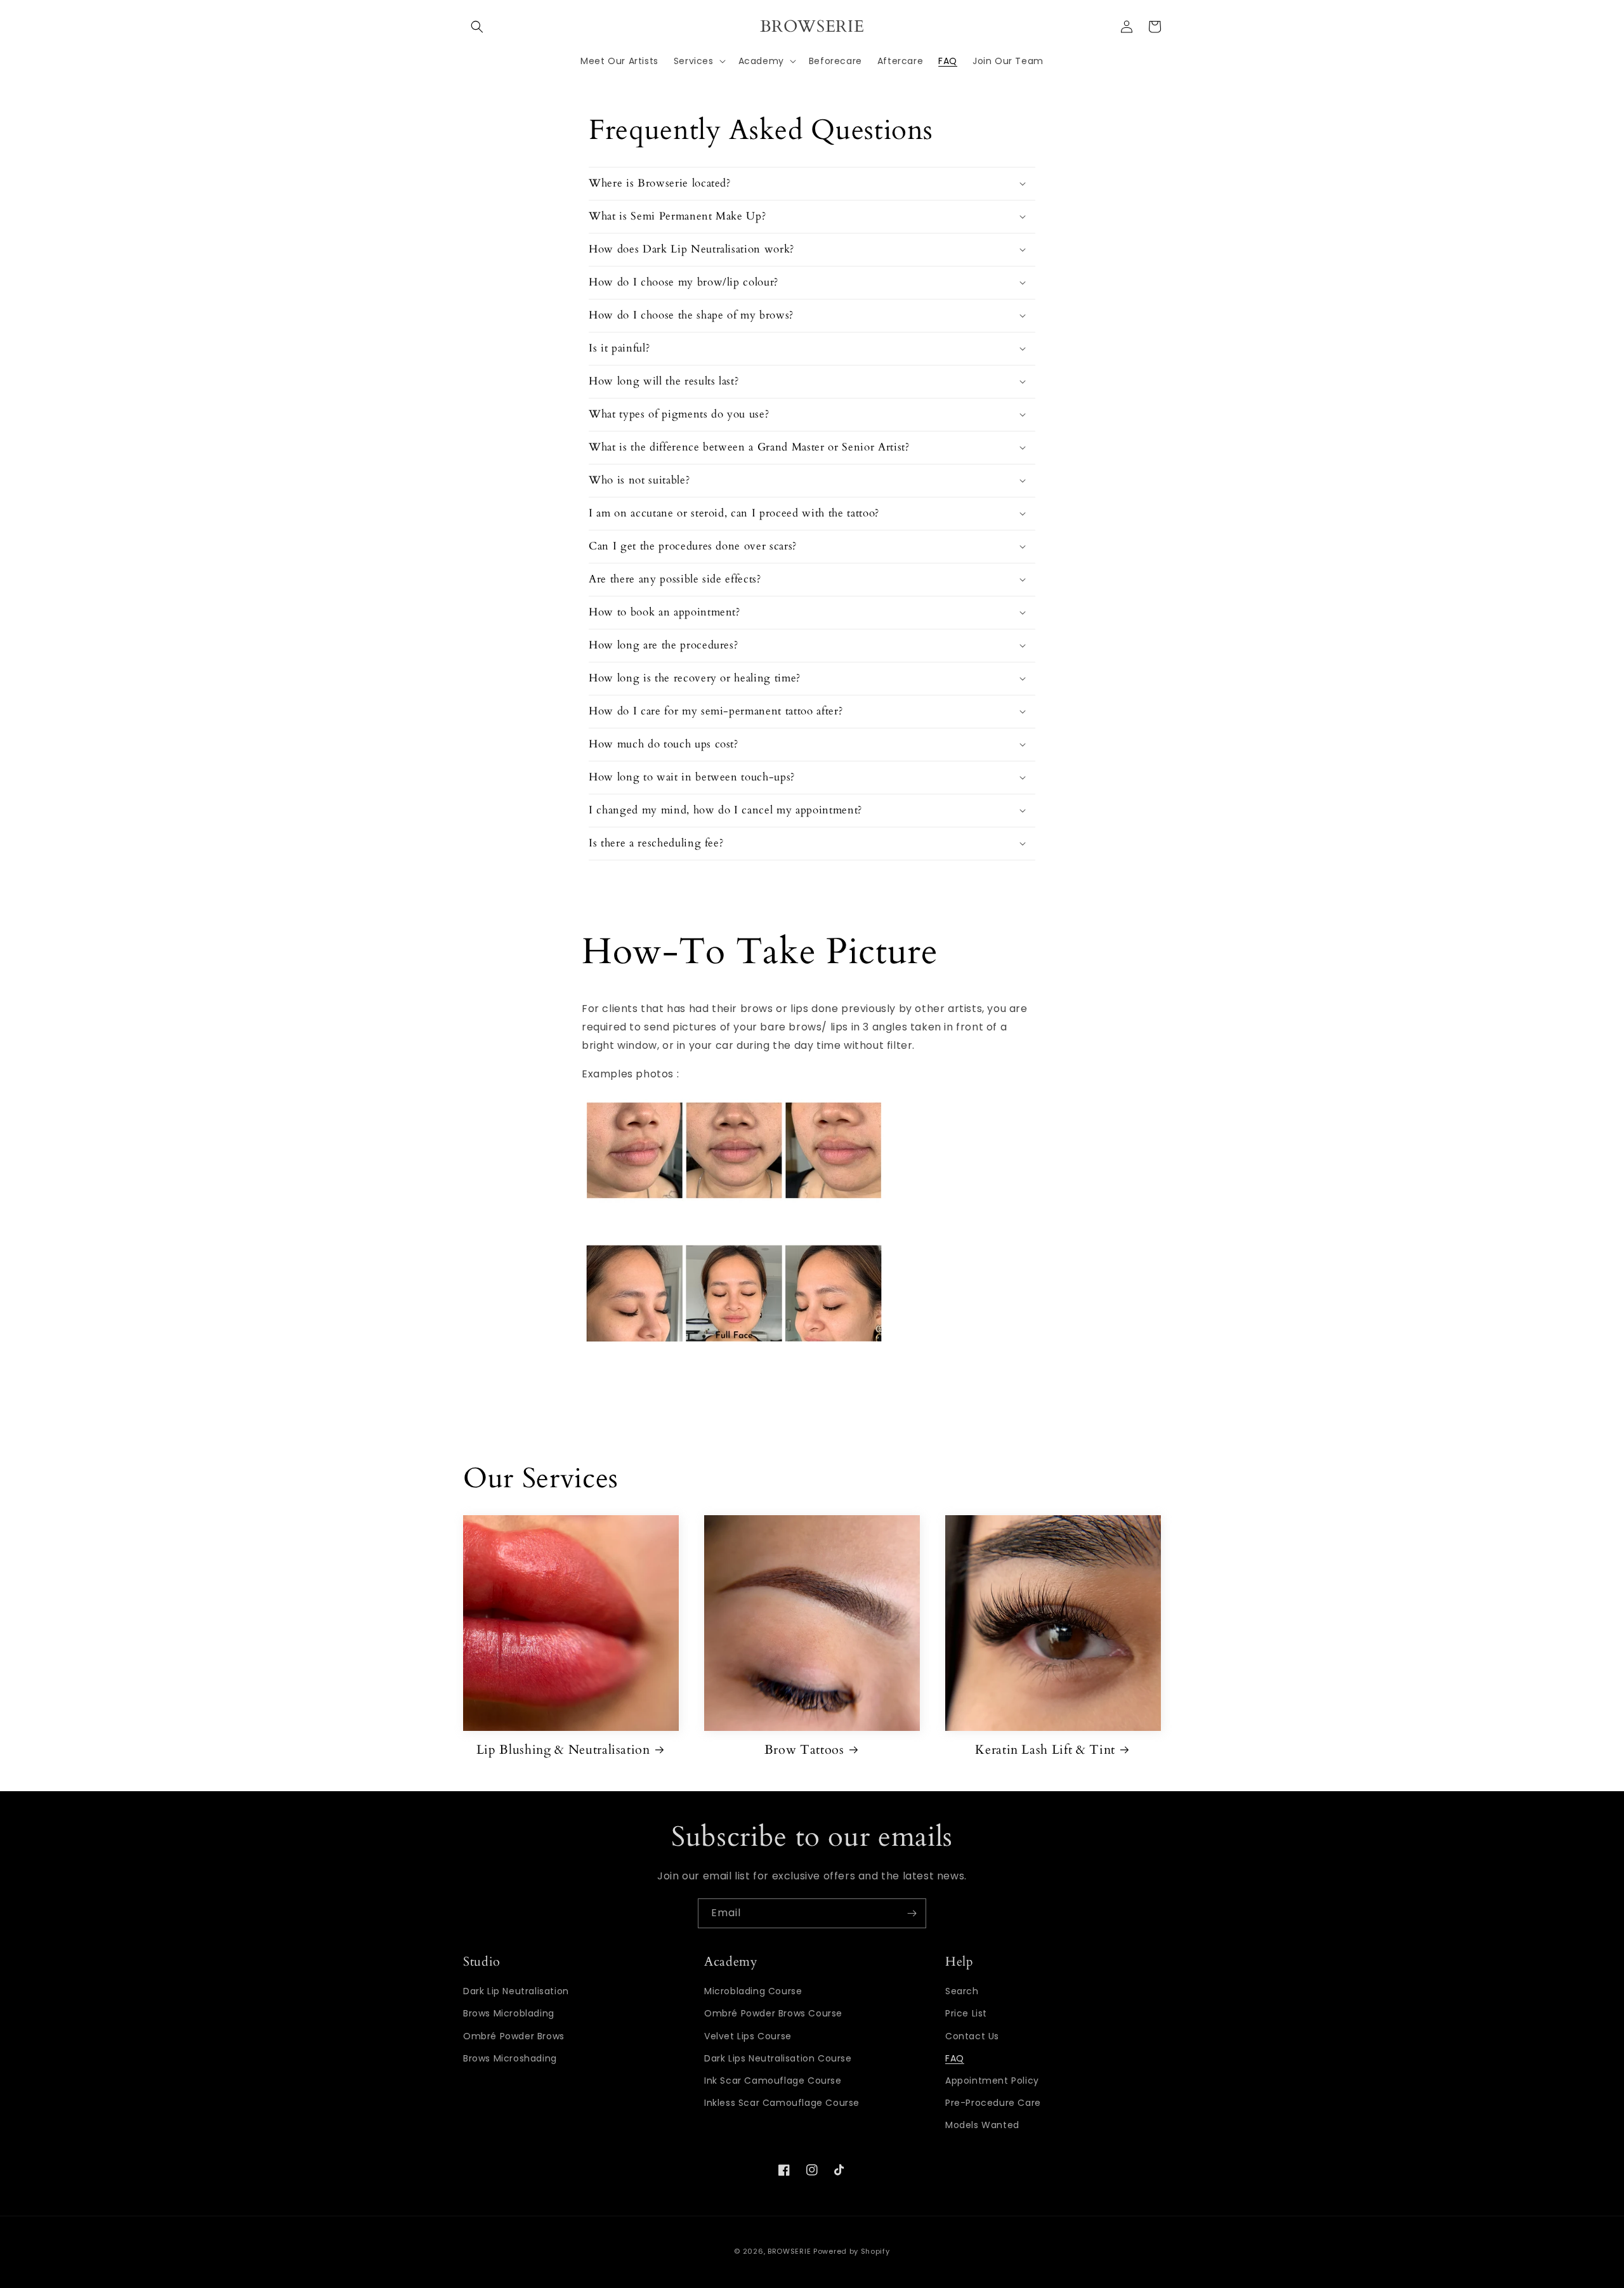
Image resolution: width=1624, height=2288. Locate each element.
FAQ (955, 2058)
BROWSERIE (789, 2251)
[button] (477, 27)
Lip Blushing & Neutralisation (563, 1750)
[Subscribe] (912, 1913)
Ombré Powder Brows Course (773, 2013)
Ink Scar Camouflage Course (773, 2081)
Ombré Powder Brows (514, 2036)
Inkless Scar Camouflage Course (782, 2103)
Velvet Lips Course (748, 2036)
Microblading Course (753, 1991)
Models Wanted (982, 2125)
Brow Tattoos (804, 1750)
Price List (966, 2013)
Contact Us (972, 2036)
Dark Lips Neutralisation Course (778, 2058)
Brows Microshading (510, 2058)
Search (962, 1991)
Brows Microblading (509, 2013)
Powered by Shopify (852, 2251)
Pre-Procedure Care (993, 2103)
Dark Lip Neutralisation (516, 1991)
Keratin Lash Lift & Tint (1045, 1750)
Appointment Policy (992, 2081)
